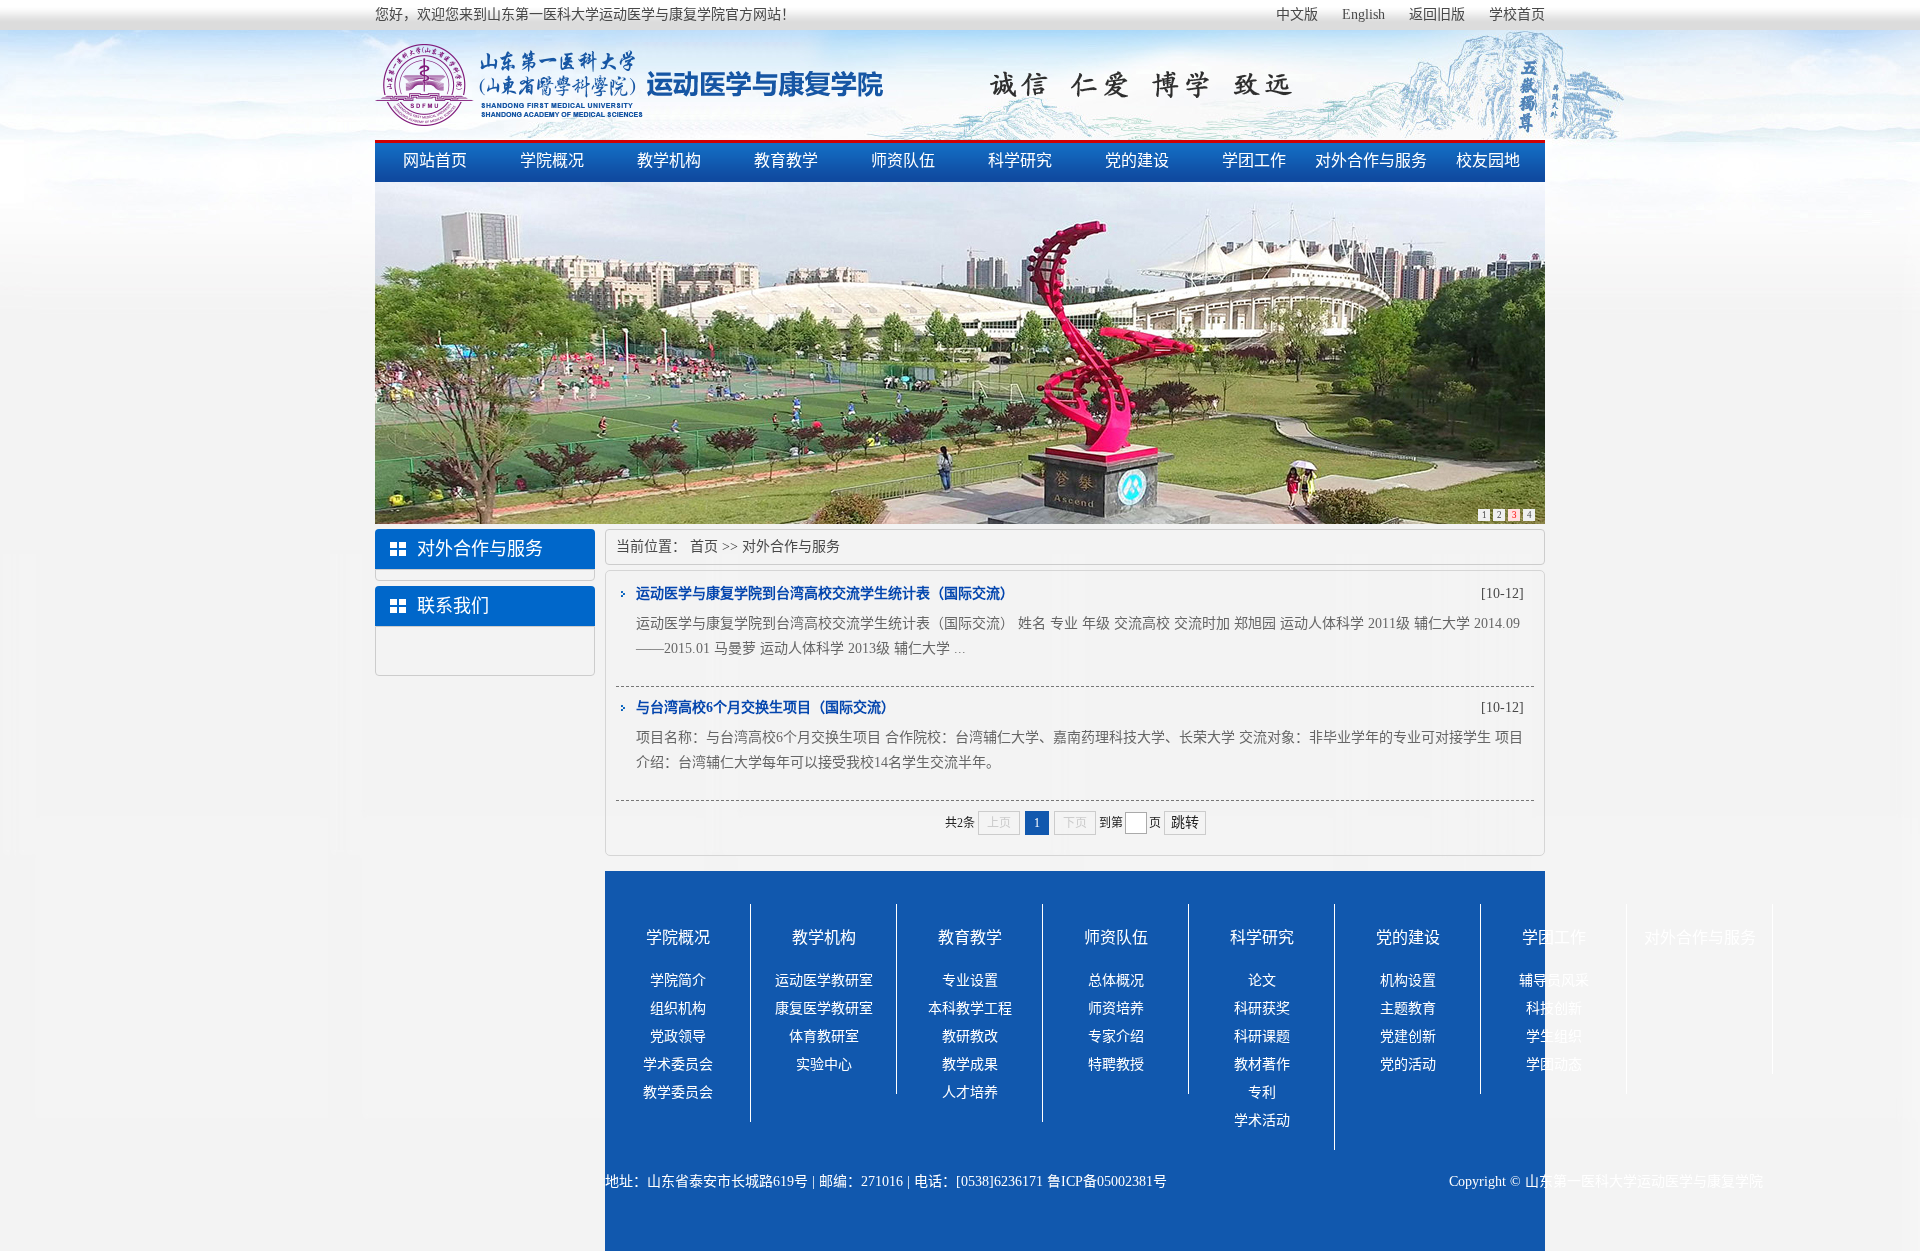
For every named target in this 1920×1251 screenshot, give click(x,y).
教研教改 (970, 1036)
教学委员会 (678, 1092)
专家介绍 (1116, 1036)
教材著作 (1262, 1064)
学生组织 (1554, 1036)
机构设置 (1408, 980)
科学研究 (1020, 160)
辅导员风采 (1554, 980)
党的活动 (1408, 1064)
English (1363, 14)
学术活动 (1262, 1120)
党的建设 (1137, 160)
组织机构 (678, 1008)
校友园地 (1488, 160)
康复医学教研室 (824, 1008)
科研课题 (1262, 1036)
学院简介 (678, 980)
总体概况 (1116, 980)
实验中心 (824, 1064)
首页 (704, 546)
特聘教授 (1116, 1064)
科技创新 (1554, 1008)
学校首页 (1517, 14)
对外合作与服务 (1371, 160)
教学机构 (669, 160)
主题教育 (1408, 1008)
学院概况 (552, 160)
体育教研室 (824, 1036)
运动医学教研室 (824, 980)
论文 (1262, 980)
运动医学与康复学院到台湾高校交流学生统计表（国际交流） (825, 593)
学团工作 (1254, 160)
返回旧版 (1437, 14)
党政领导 (678, 1036)
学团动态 (1554, 1064)
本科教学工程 (970, 1008)
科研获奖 (1262, 1008)
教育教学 (786, 160)
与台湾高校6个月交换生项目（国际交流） (765, 707)
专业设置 (970, 980)
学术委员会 (678, 1064)
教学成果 (970, 1064)
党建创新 (1408, 1036)
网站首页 (435, 160)
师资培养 (1116, 1008)
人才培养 (970, 1092)
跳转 (1185, 822)
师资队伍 (903, 160)
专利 (1262, 1092)
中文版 (1297, 14)
